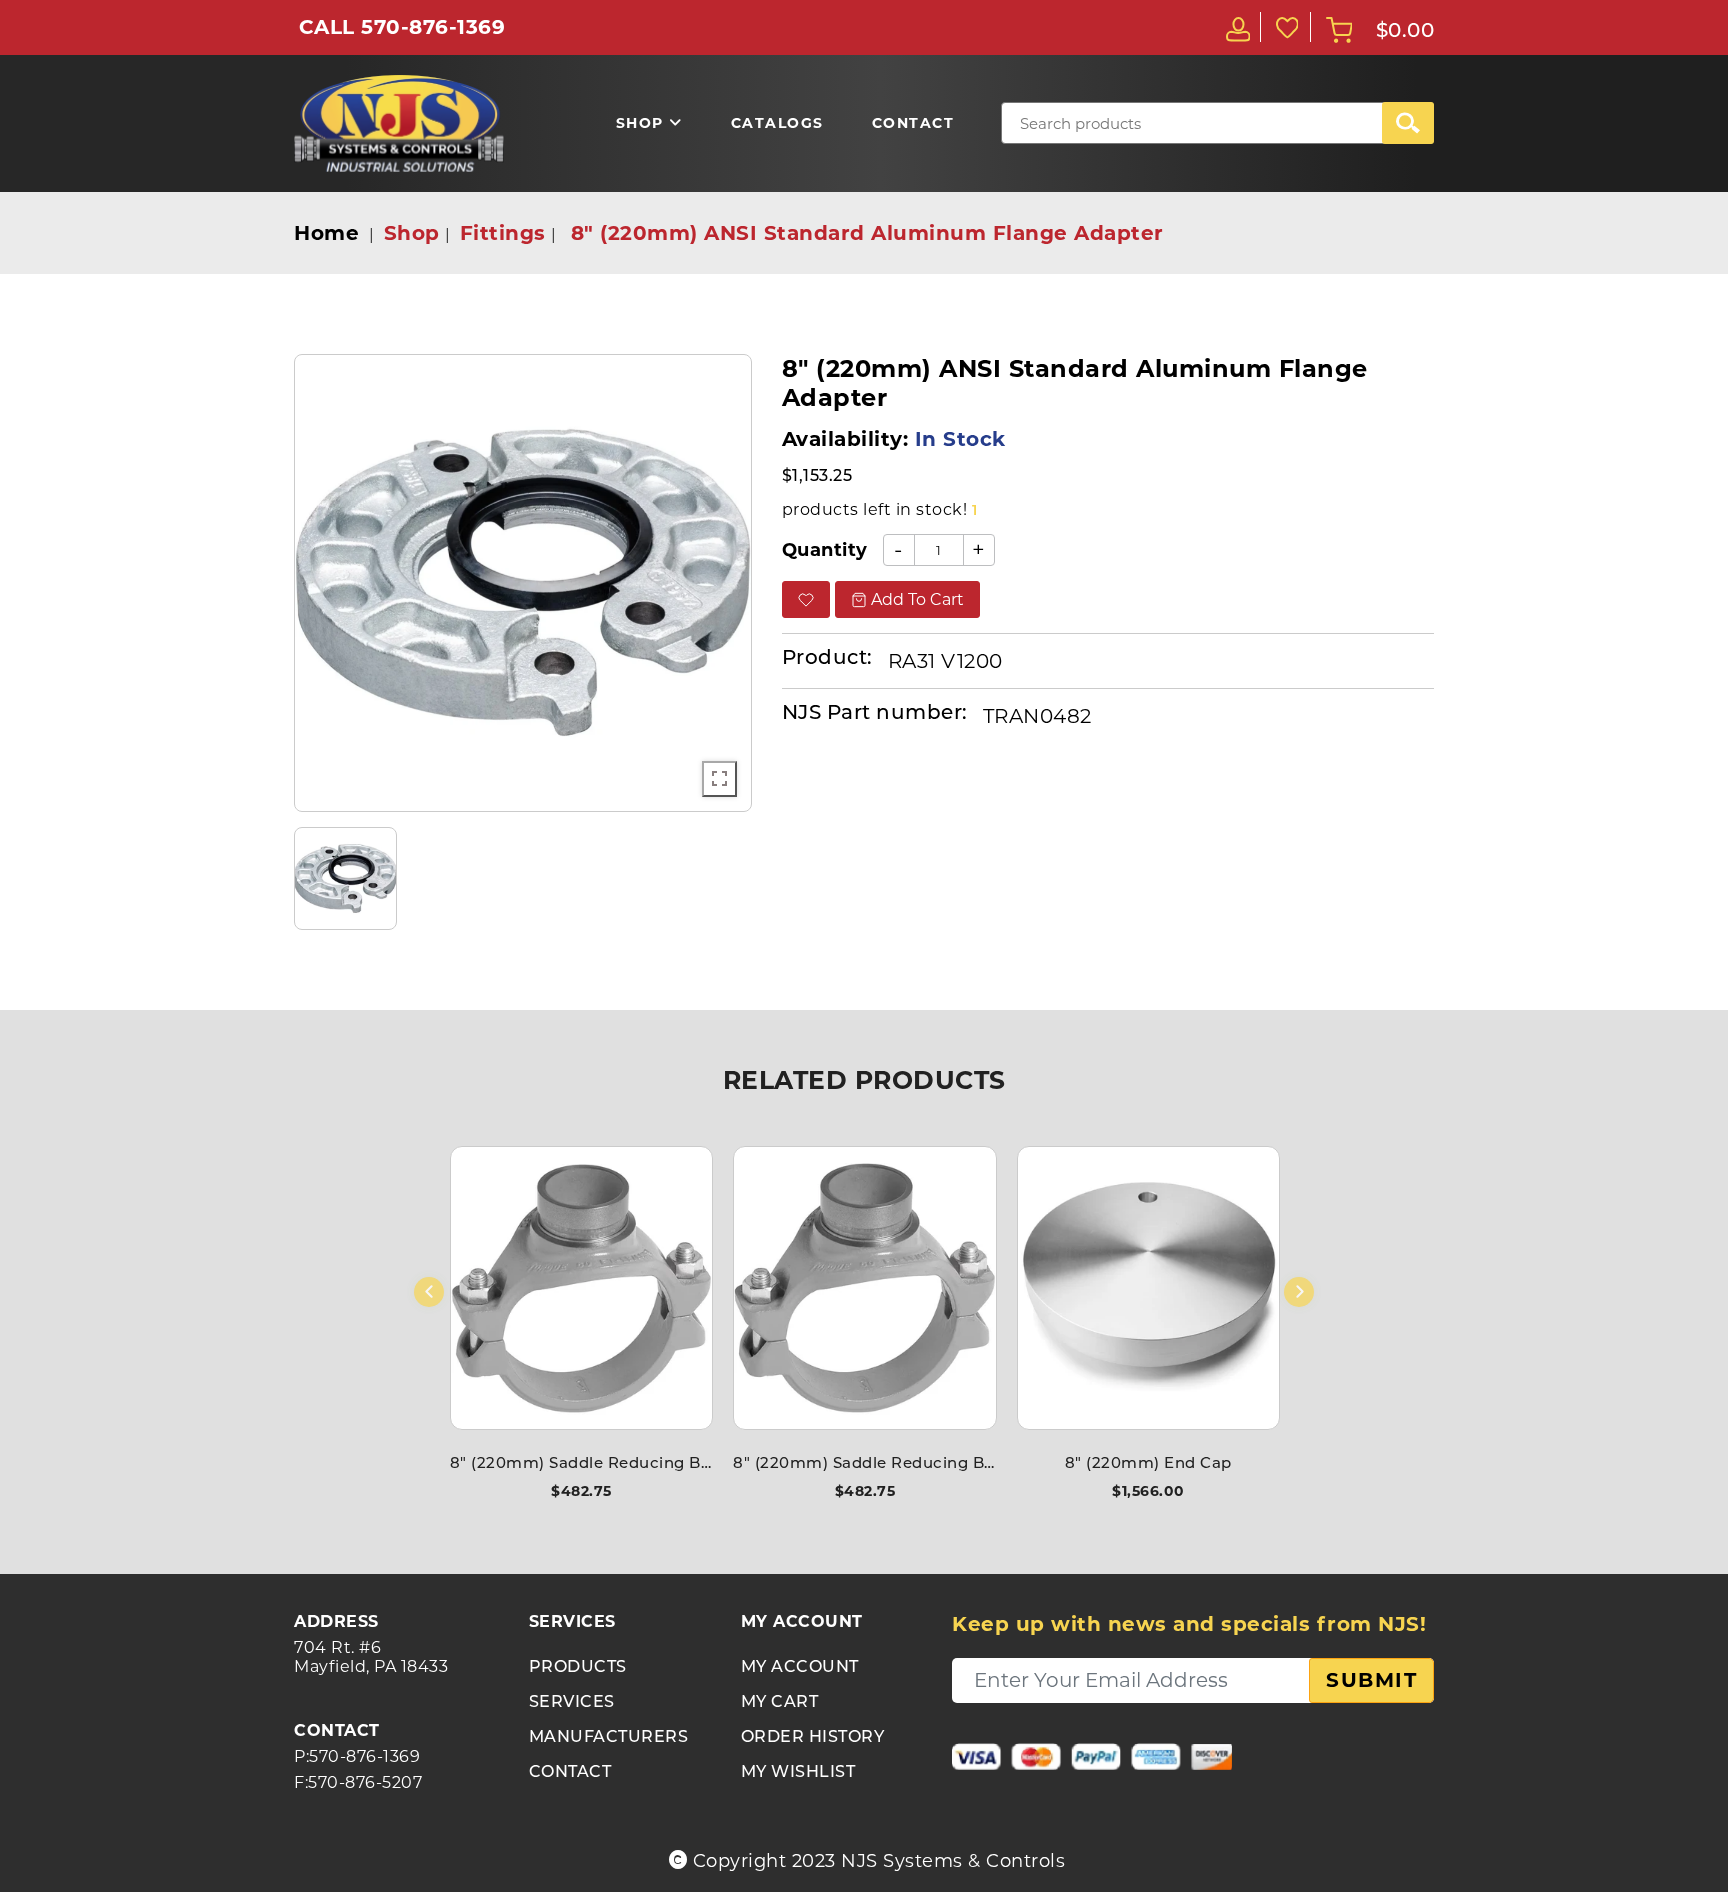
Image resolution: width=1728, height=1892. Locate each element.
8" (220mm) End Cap (1148, 1464)
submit (1371, 1680)
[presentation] (429, 1292)
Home (326, 233)
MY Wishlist (798, 1773)
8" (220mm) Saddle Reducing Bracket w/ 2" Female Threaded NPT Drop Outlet (864, 1464)
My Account (800, 1668)
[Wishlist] (1286, 27)
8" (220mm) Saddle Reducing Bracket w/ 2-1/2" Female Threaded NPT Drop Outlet (581, 1464)
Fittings (503, 233)
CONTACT (570, 1773)
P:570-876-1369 (357, 1756)
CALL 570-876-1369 (402, 27)
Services (572, 1703)
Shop (412, 233)
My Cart (780, 1703)
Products (578, 1668)
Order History (813, 1738)
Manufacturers (609, 1738)
